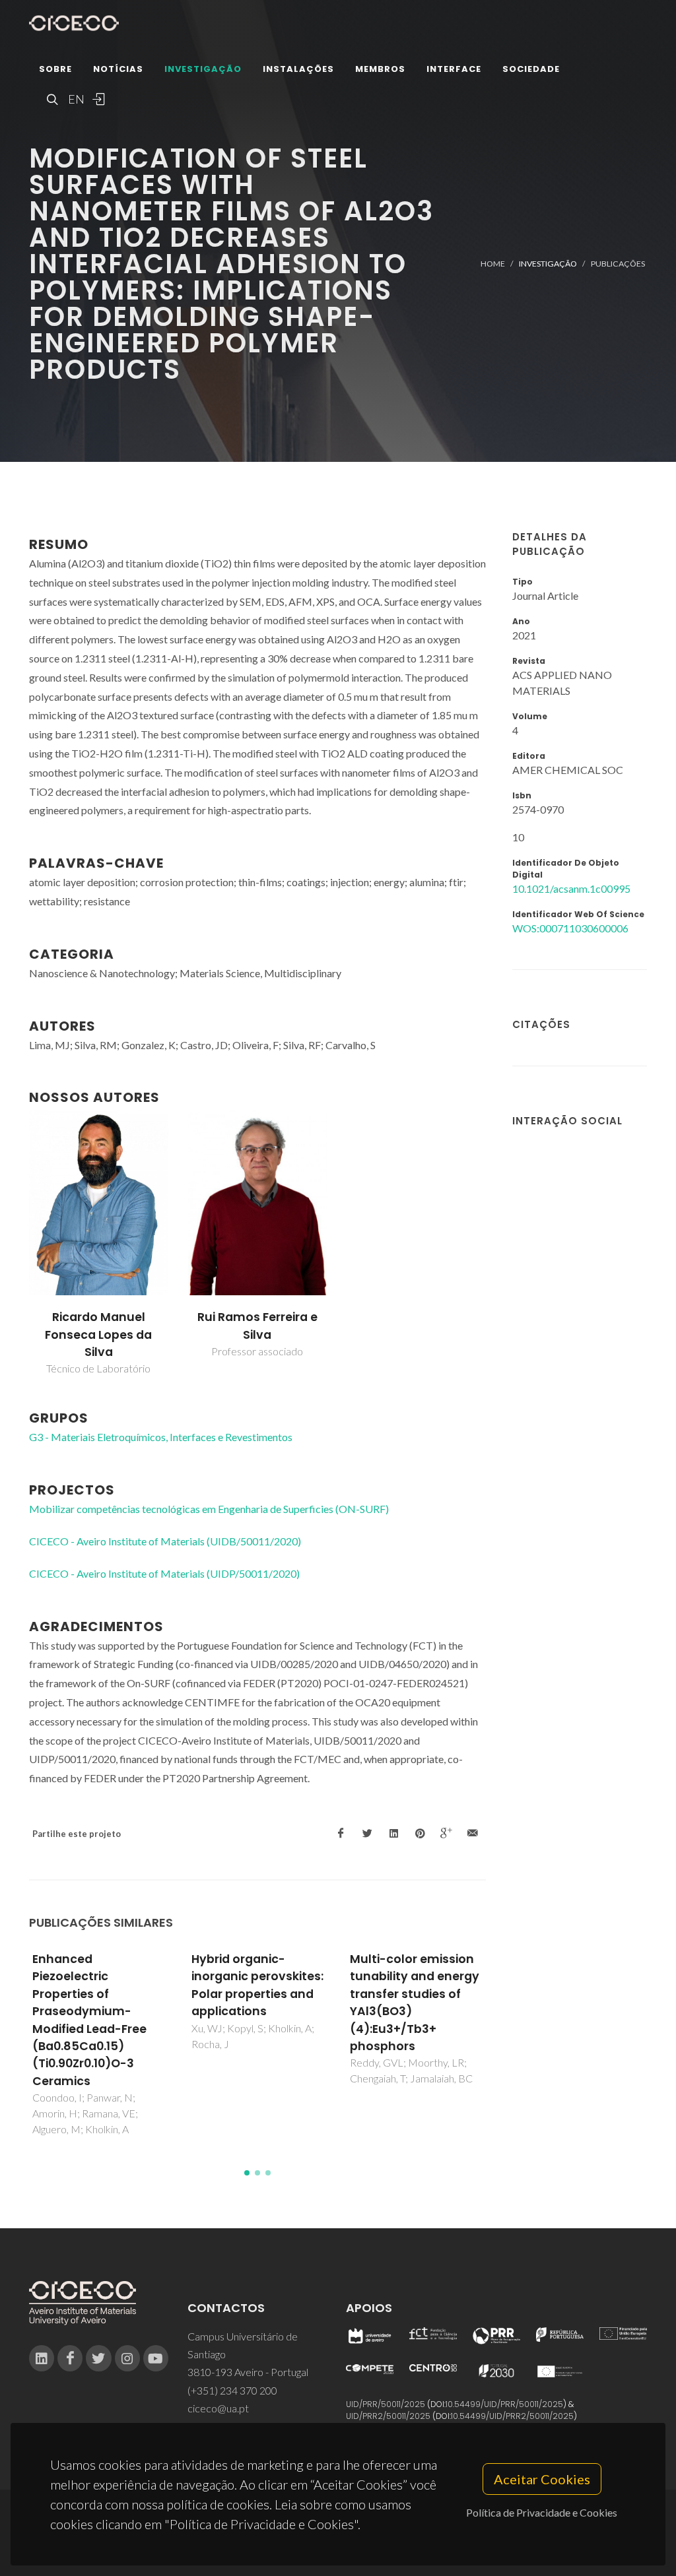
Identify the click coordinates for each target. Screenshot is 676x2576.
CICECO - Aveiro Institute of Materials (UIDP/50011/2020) (164, 1573)
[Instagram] (127, 2358)
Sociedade (531, 69)
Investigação (203, 69)
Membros (380, 69)
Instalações (298, 69)
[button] (247, 2173)
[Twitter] (98, 2358)
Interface (454, 69)
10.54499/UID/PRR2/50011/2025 (512, 2416)
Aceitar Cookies (542, 2479)
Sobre (55, 69)
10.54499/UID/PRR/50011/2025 (504, 2404)
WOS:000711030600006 (570, 928)
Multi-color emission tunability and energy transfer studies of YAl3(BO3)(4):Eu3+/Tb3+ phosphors (415, 2003)
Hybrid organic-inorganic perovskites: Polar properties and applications (257, 1985)
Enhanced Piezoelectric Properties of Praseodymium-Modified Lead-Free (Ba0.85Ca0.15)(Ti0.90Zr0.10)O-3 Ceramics (89, 2020)
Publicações (618, 264)
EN (75, 99)
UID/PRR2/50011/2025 (388, 2416)
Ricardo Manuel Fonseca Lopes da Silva (98, 1335)
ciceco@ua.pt (218, 2408)
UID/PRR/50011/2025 (386, 2404)
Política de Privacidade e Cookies (542, 2512)
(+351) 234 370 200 (232, 2390)
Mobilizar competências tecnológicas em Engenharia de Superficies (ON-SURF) (209, 1509)
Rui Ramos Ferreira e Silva (257, 1326)
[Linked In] (42, 2358)
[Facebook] (70, 2358)
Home (493, 264)
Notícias (118, 69)
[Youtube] (156, 2358)
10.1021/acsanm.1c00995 (571, 888)
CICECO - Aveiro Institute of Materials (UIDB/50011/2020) (165, 1541)
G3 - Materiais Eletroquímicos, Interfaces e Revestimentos (161, 1437)
